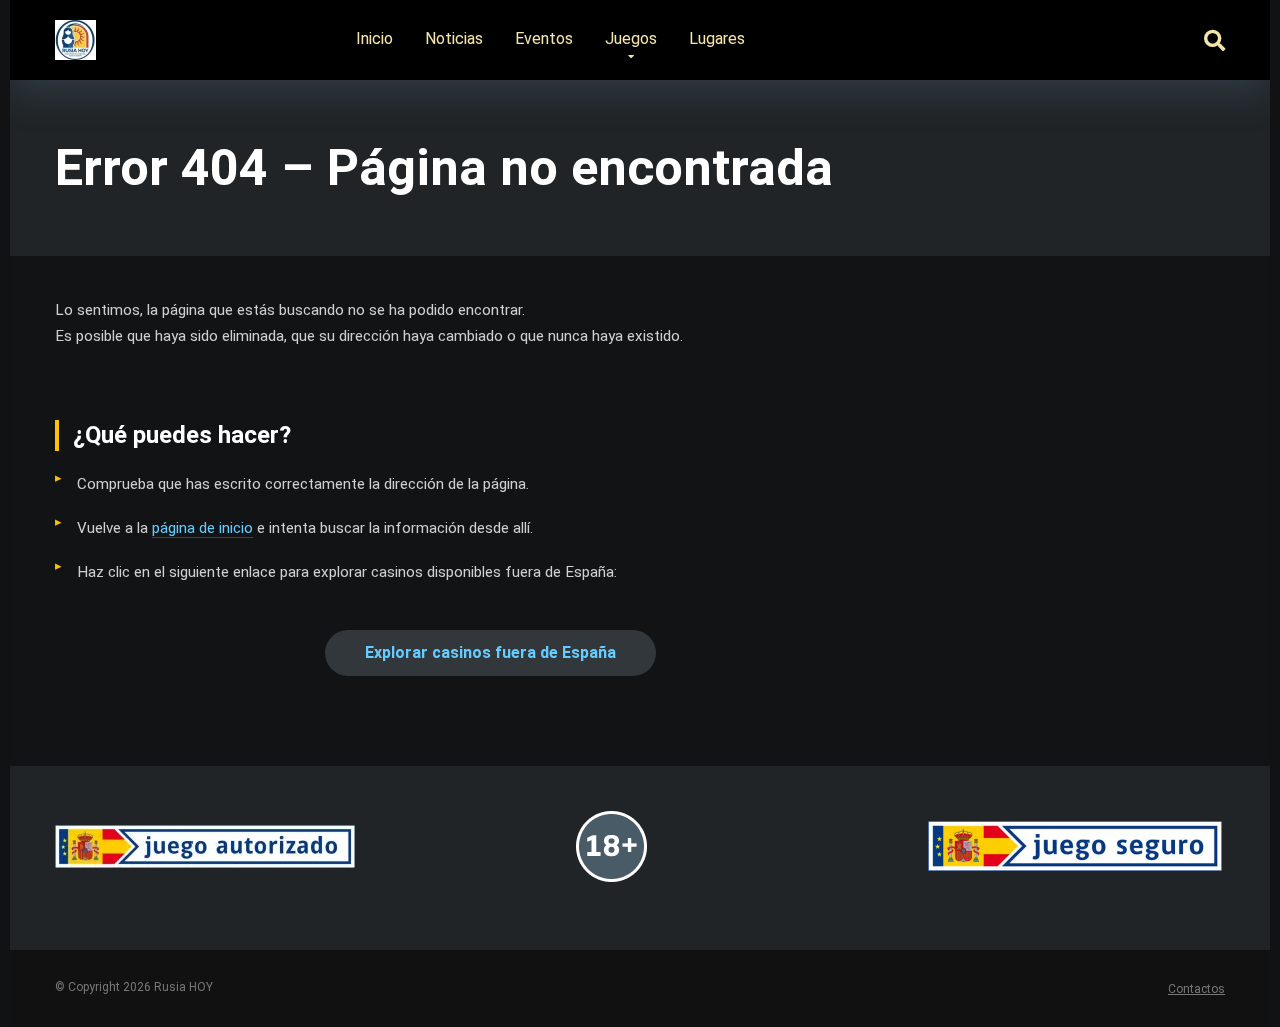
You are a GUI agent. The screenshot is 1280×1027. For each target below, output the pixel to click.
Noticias (454, 38)
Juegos (631, 38)
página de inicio (202, 528)
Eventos (544, 38)
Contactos (1196, 989)
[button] (490, 653)
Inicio (374, 38)
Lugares (717, 38)
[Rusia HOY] (75, 32)
